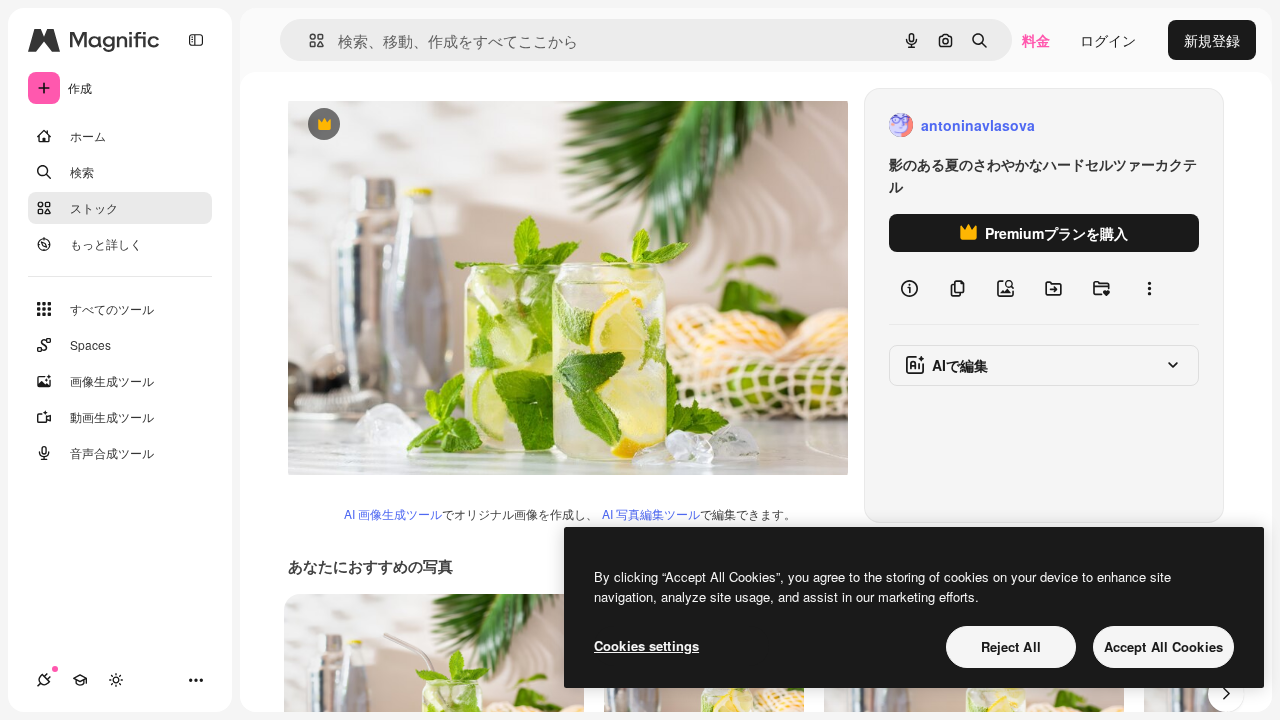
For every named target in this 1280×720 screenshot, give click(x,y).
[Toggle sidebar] (196, 40)
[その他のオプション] (1149, 288)
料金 (1036, 40)
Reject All (1011, 646)
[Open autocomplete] (308, 40)
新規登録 (1212, 40)
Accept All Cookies (1163, 646)
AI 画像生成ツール (393, 513)
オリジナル (425, 125)
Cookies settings (646, 645)
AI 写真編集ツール (651, 513)
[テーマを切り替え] (116, 680)
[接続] (44, 680)
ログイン (1108, 40)
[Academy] (80, 680)
